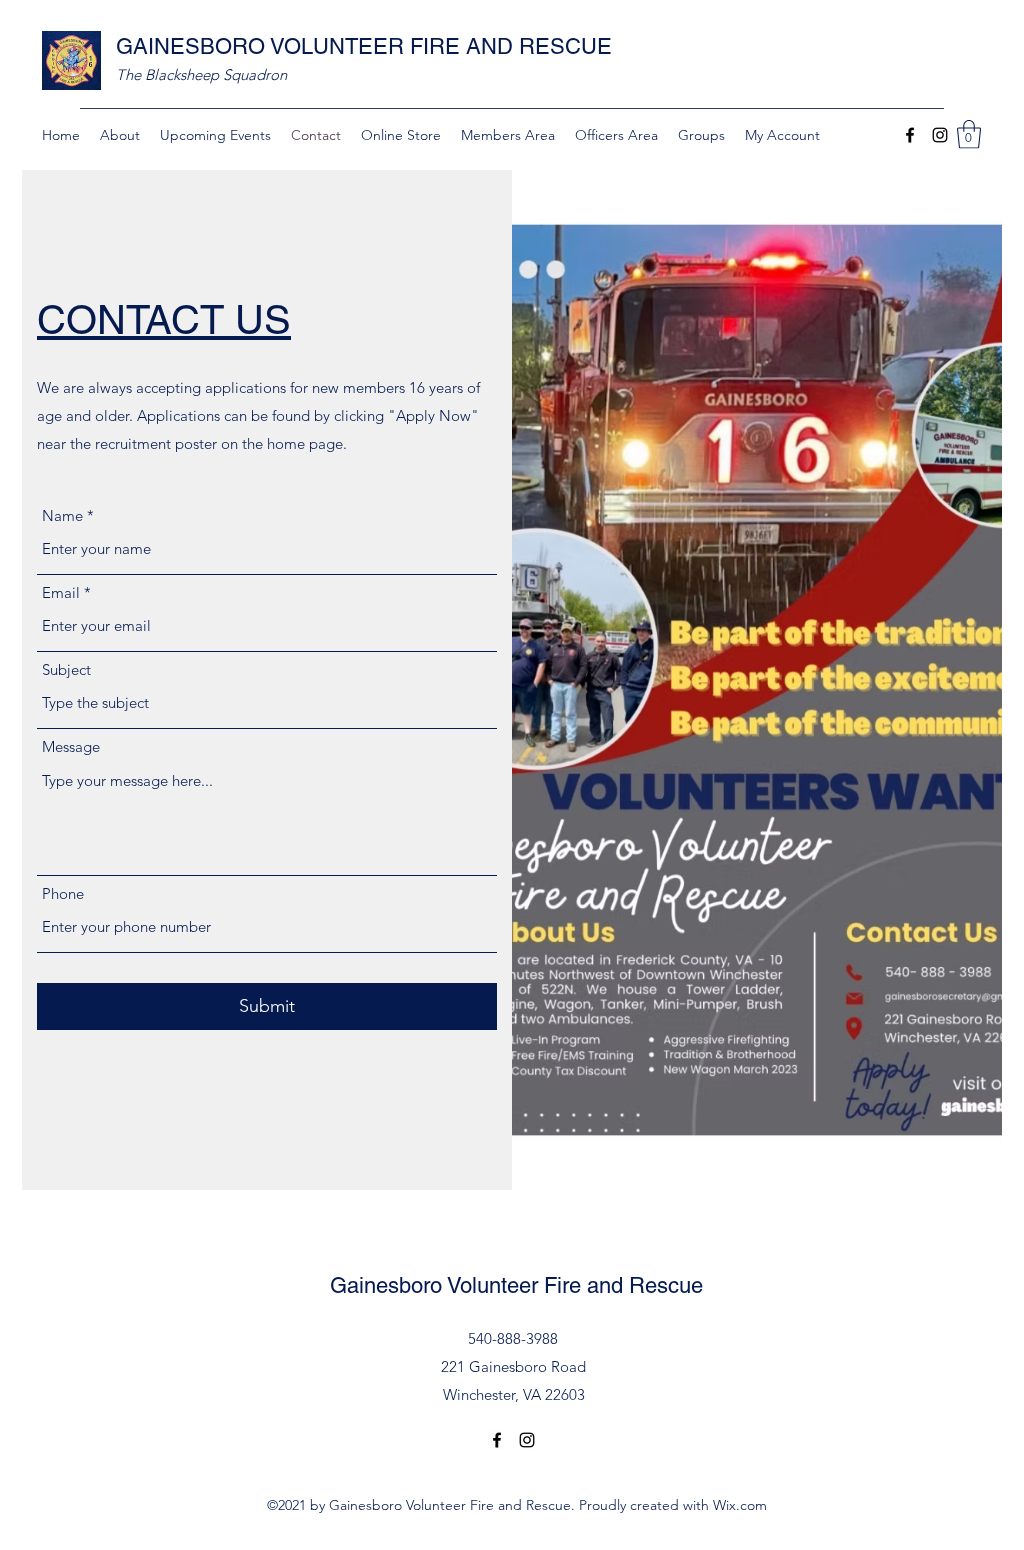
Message (71, 746)
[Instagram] (940, 135)
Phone (63, 893)
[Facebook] (910, 135)
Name (62, 515)
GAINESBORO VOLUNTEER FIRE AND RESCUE (364, 46)
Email (61, 592)
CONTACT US (164, 320)
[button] (969, 134)
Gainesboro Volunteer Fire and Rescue (516, 1285)
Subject (66, 669)
